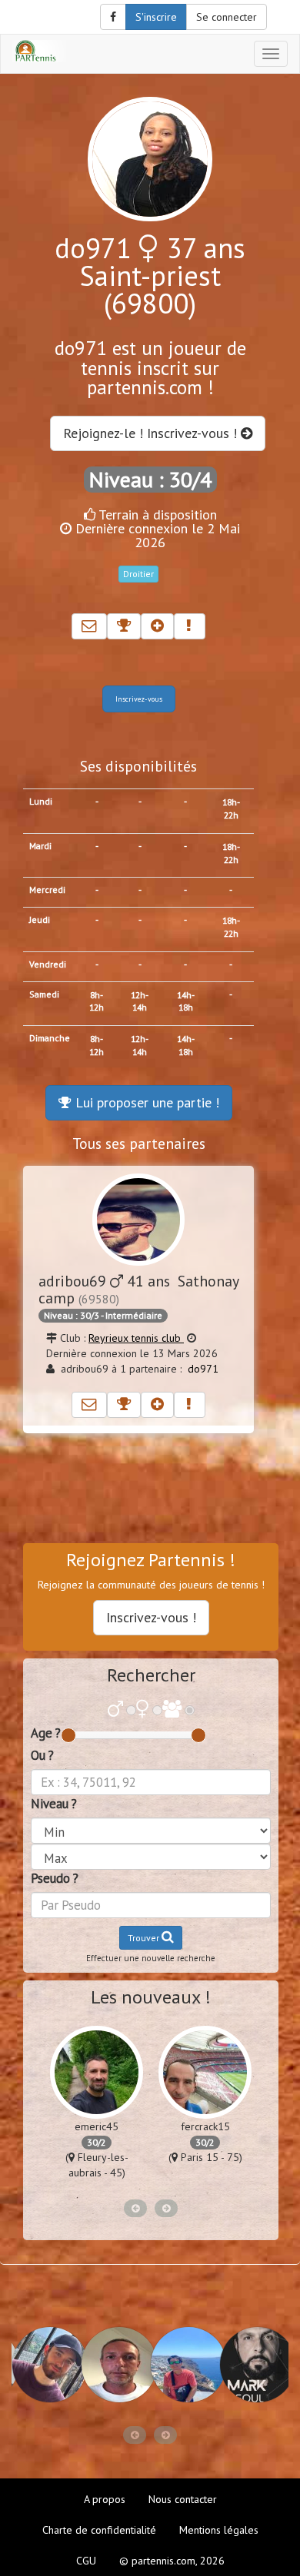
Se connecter (227, 17)
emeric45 (97, 2126)
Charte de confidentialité (99, 2530)
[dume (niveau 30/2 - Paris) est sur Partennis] (115, 2365)
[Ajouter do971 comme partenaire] (157, 626)
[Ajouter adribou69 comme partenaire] (157, 1405)
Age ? (46, 1733)
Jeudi (40, 920)
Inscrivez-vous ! (151, 1617)
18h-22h (231, 808)
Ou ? (42, 1755)
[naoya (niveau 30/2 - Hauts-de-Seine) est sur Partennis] (185, 2365)
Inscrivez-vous (139, 699)
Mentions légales (219, 2530)
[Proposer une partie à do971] (124, 626)
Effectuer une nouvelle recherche (151, 1958)
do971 (203, 1369)
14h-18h (186, 1001)
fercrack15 (205, 2126)
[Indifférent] (172, 1710)
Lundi (41, 801)
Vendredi (48, 964)
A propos (105, 2499)
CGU (86, 2561)
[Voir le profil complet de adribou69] (138, 1220)
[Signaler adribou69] (190, 1405)
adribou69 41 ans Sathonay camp (138, 1289)
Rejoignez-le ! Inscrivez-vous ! (152, 433)
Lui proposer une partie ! (145, 1102)
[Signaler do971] (190, 626)
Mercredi (47, 890)
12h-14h (140, 1001)
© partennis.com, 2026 (172, 2561)
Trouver (145, 1938)
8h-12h (97, 1001)
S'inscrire (156, 17)
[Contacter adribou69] (89, 1405)
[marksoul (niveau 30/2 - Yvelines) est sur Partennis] (254, 2365)
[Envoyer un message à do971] (89, 626)
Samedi (44, 994)
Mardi (40, 846)
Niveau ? (54, 1804)
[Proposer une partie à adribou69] (124, 1405)
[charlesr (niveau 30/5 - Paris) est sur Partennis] (46, 2365)
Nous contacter (183, 2499)
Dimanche (50, 1038)
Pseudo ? (55, 1878)
